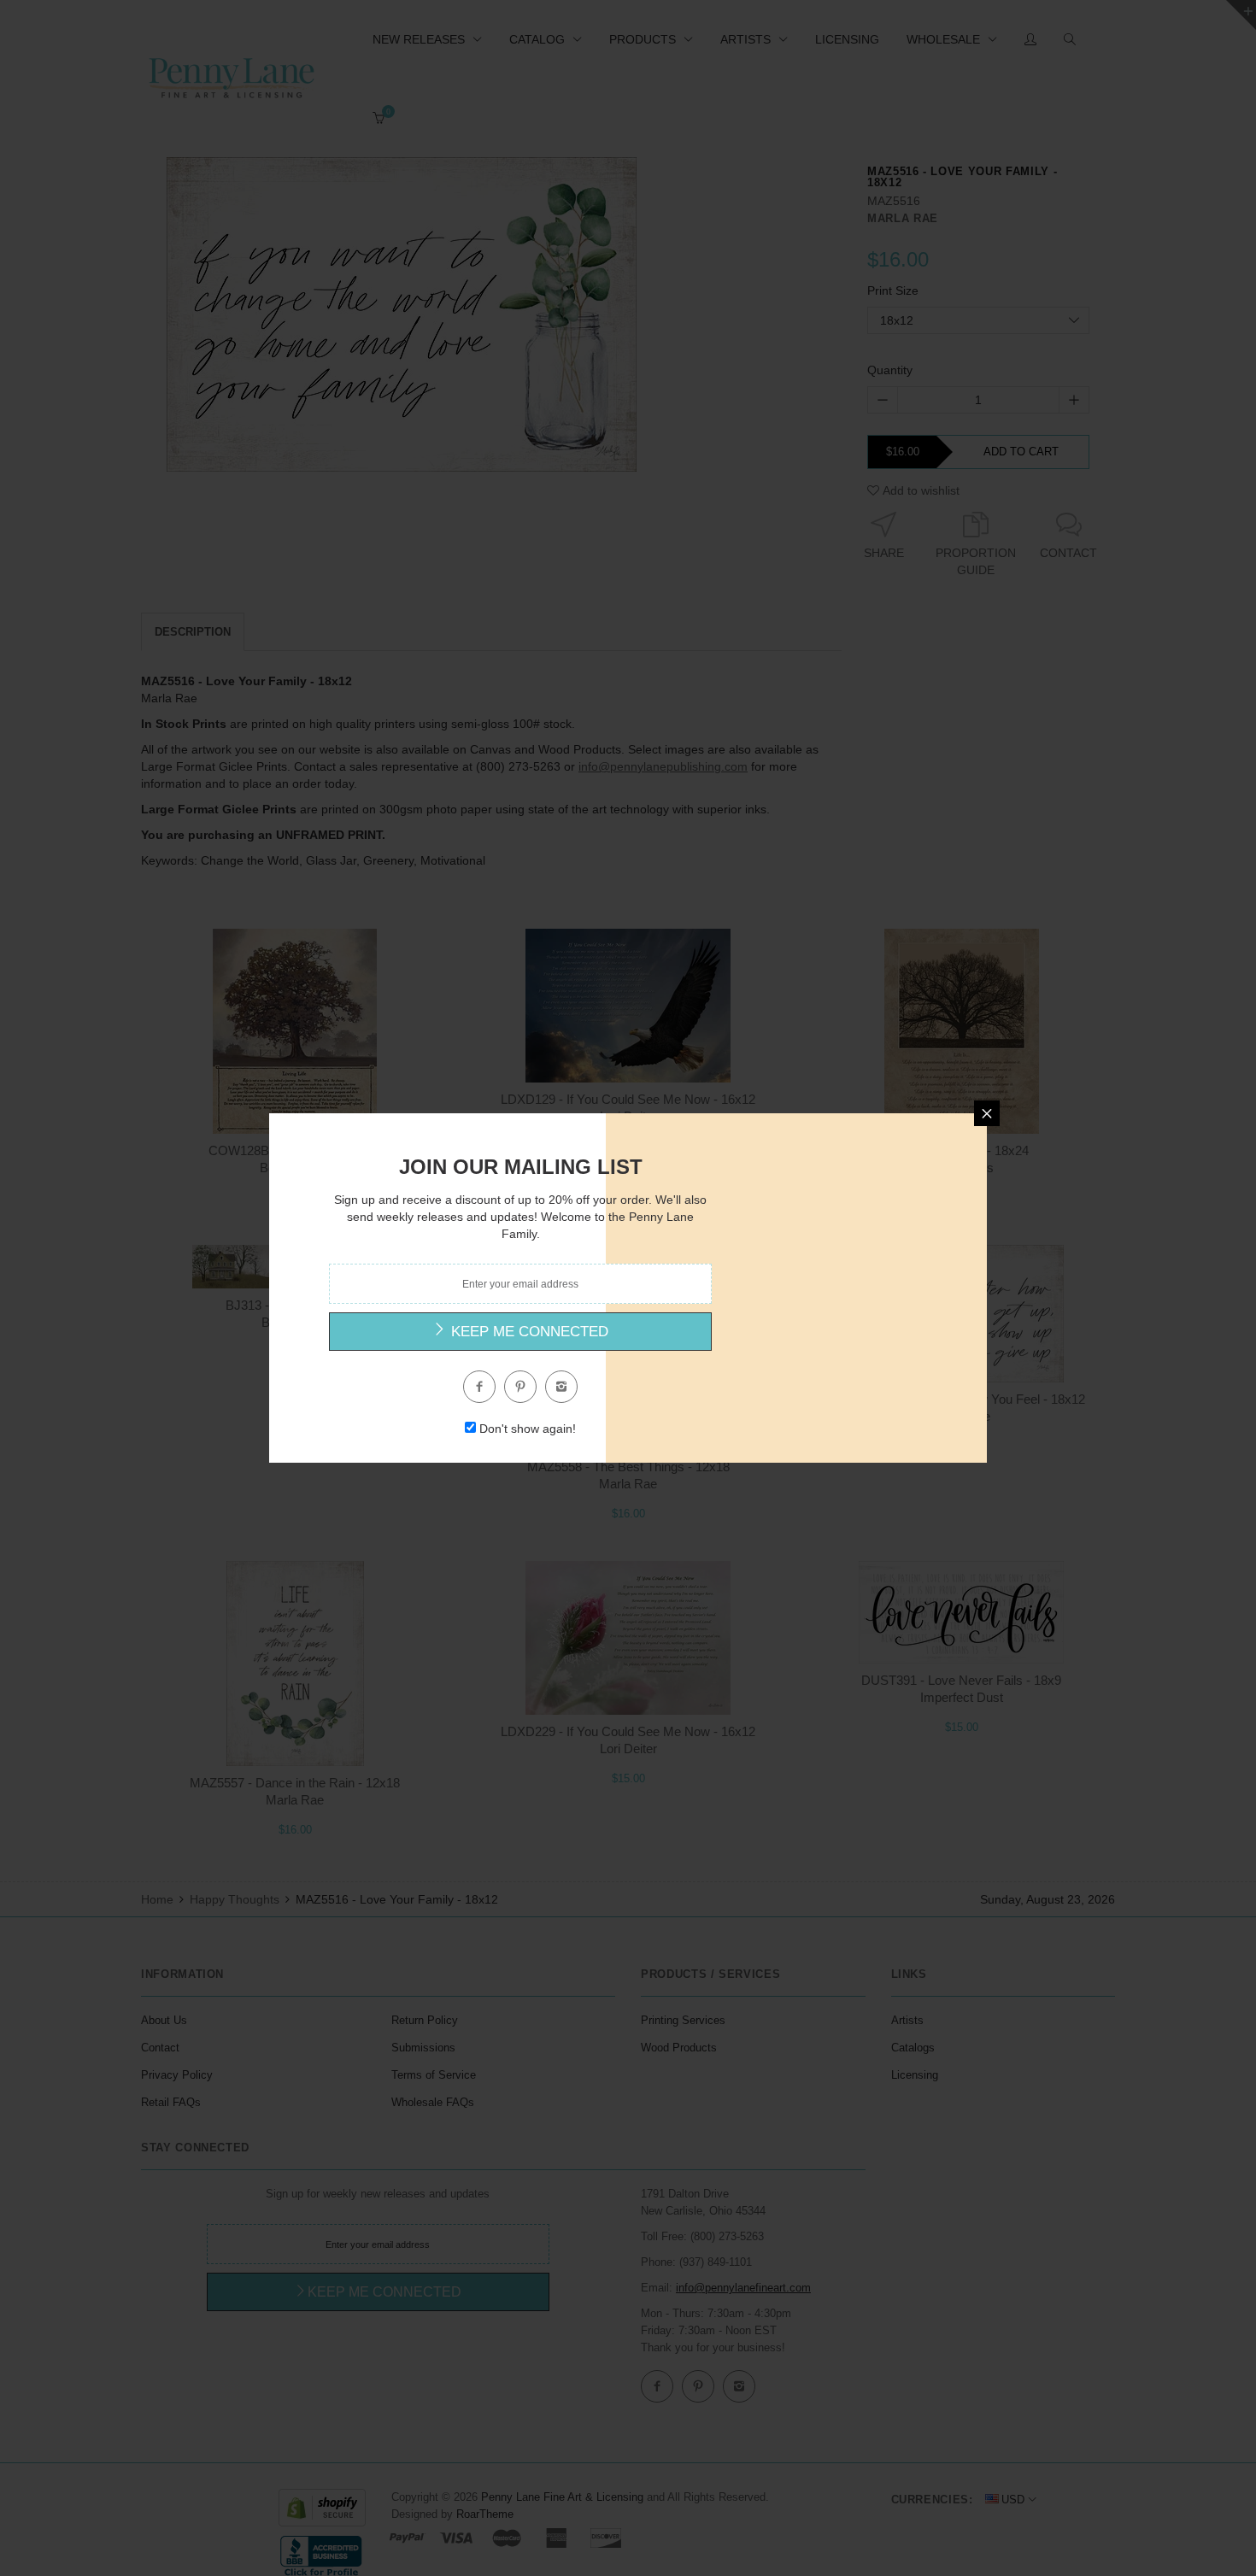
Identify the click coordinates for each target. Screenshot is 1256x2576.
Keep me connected (528, 1332)
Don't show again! (528, 1429)
